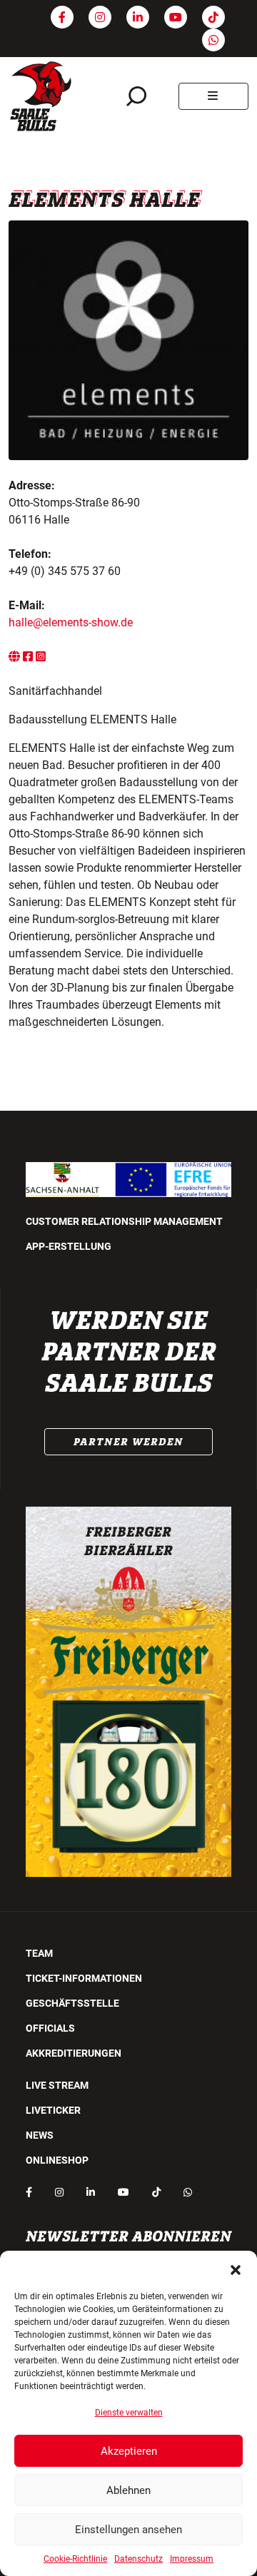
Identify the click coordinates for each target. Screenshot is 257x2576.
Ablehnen (128, 2490)
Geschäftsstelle (72, 2003)
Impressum (192, 2559)
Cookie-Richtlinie (75, 2559)
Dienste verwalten (129, 2413)
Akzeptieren (129, 2451)
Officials (50, 2028)
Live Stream (57, 2085)
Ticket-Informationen (84, 1978)
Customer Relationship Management (124, 1221)
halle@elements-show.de (71, 622)
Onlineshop (57, 2160)
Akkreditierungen (74, 2053)
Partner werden (128, 1442)
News (40, 2135)
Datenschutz (138, 2559)
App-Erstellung (69, 1246)
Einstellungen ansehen (128, 2530)
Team (39, 1953)
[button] (236, 2269)
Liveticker (53, 2110)
